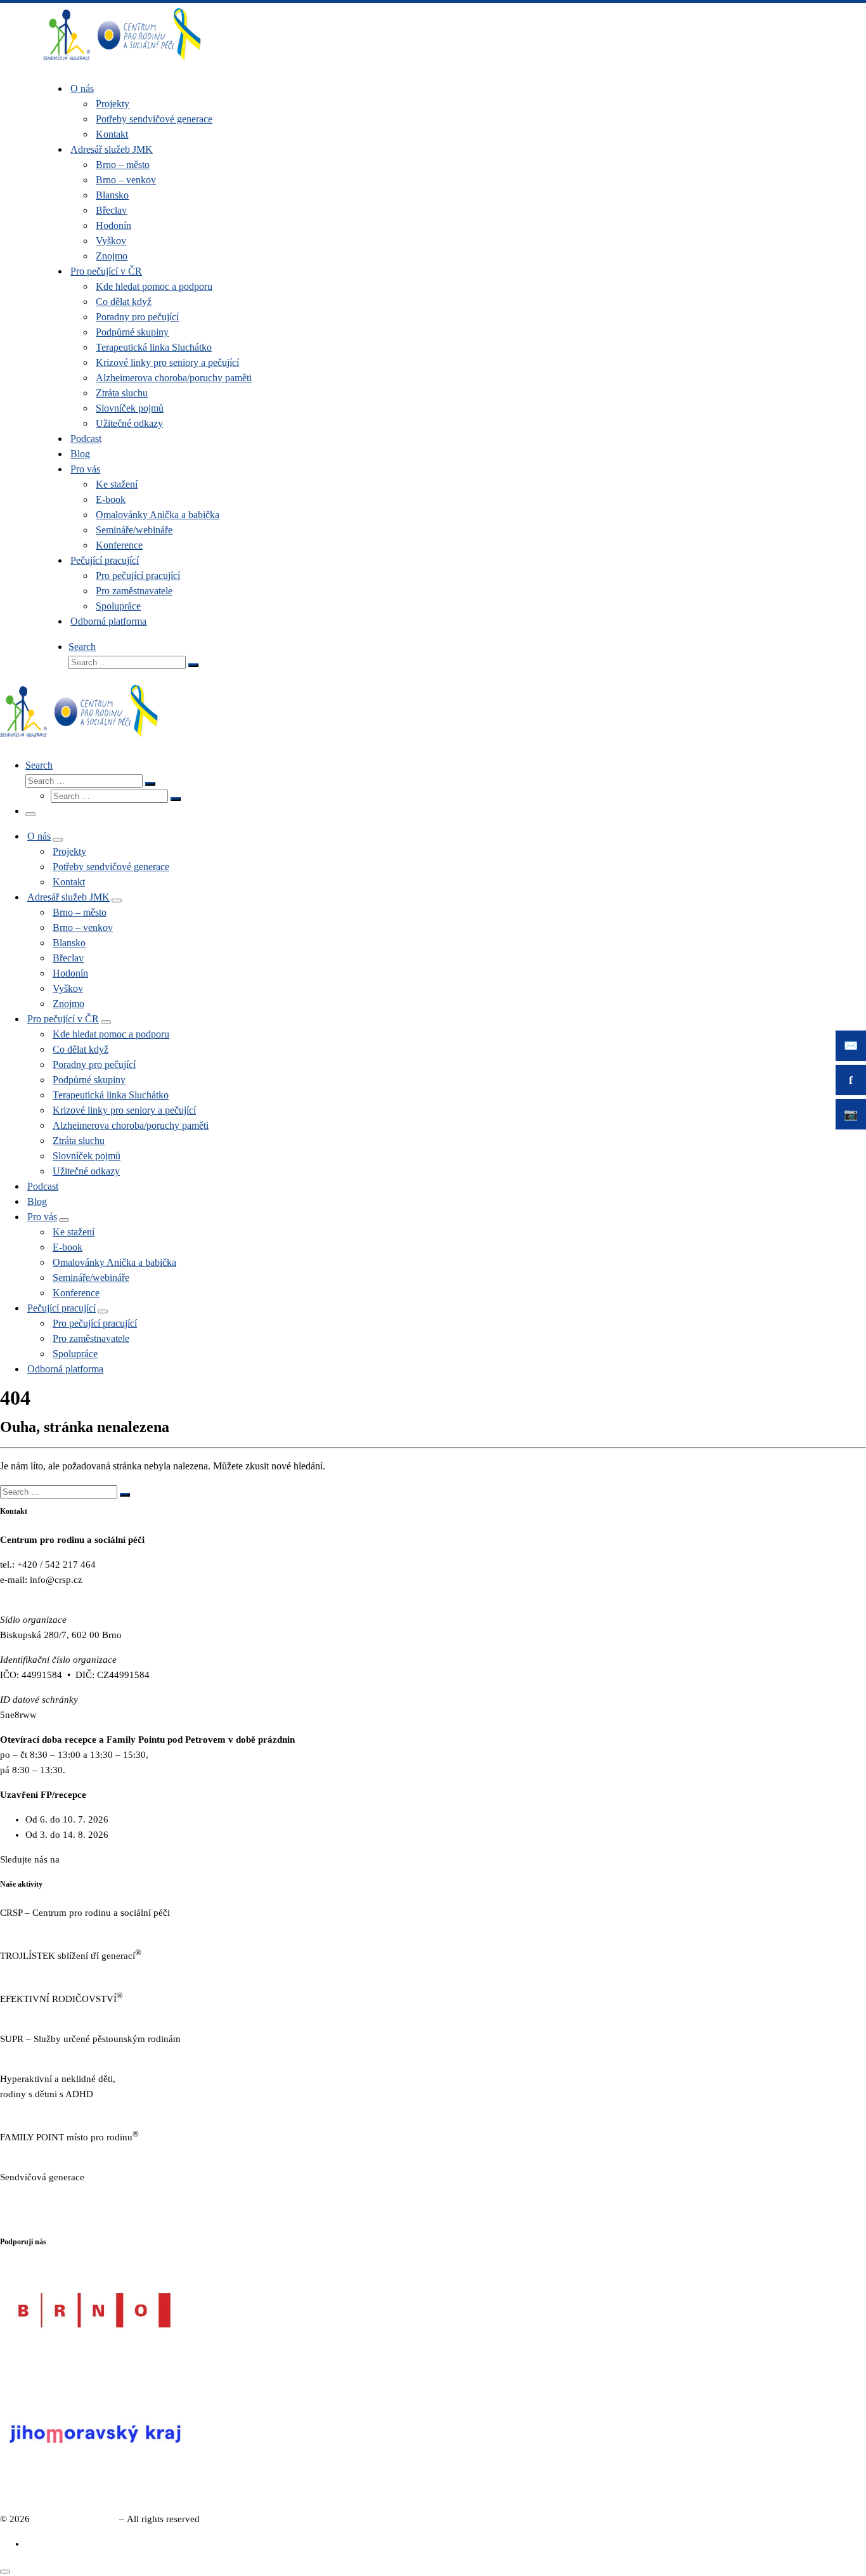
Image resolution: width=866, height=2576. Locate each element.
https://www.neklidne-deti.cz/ (58, 2109)
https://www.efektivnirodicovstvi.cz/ (71, 2014)
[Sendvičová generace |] (122, 63)
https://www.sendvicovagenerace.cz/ (72, 2192)
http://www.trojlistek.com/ (51, 1971)
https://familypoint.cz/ (43, 2152)
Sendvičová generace (74, 2519)
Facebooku (84, 1859)
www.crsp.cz (25, 1595)
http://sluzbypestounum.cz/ (53, 2054)
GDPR (13, 2217)
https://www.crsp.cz (39, 1928)
